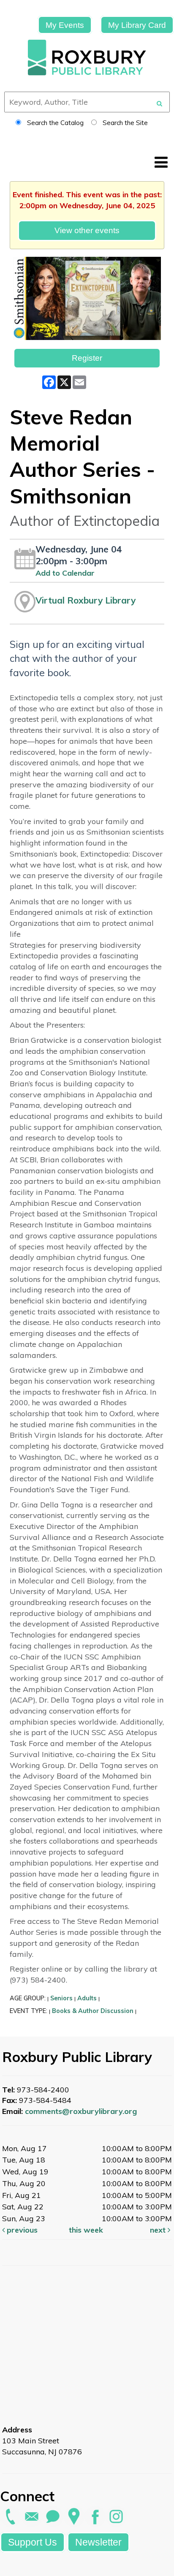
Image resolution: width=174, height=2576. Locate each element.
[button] (161, 162)
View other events (87, 230)
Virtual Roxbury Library (86, 600)
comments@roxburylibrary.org (81, 2111)
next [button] (159, 2230)
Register (87, 358)
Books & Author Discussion (93, 2011)
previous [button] (21, 2230)
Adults (87, 1998)
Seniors (61, 1998)
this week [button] (86, 2230)
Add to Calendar (65, 573)
